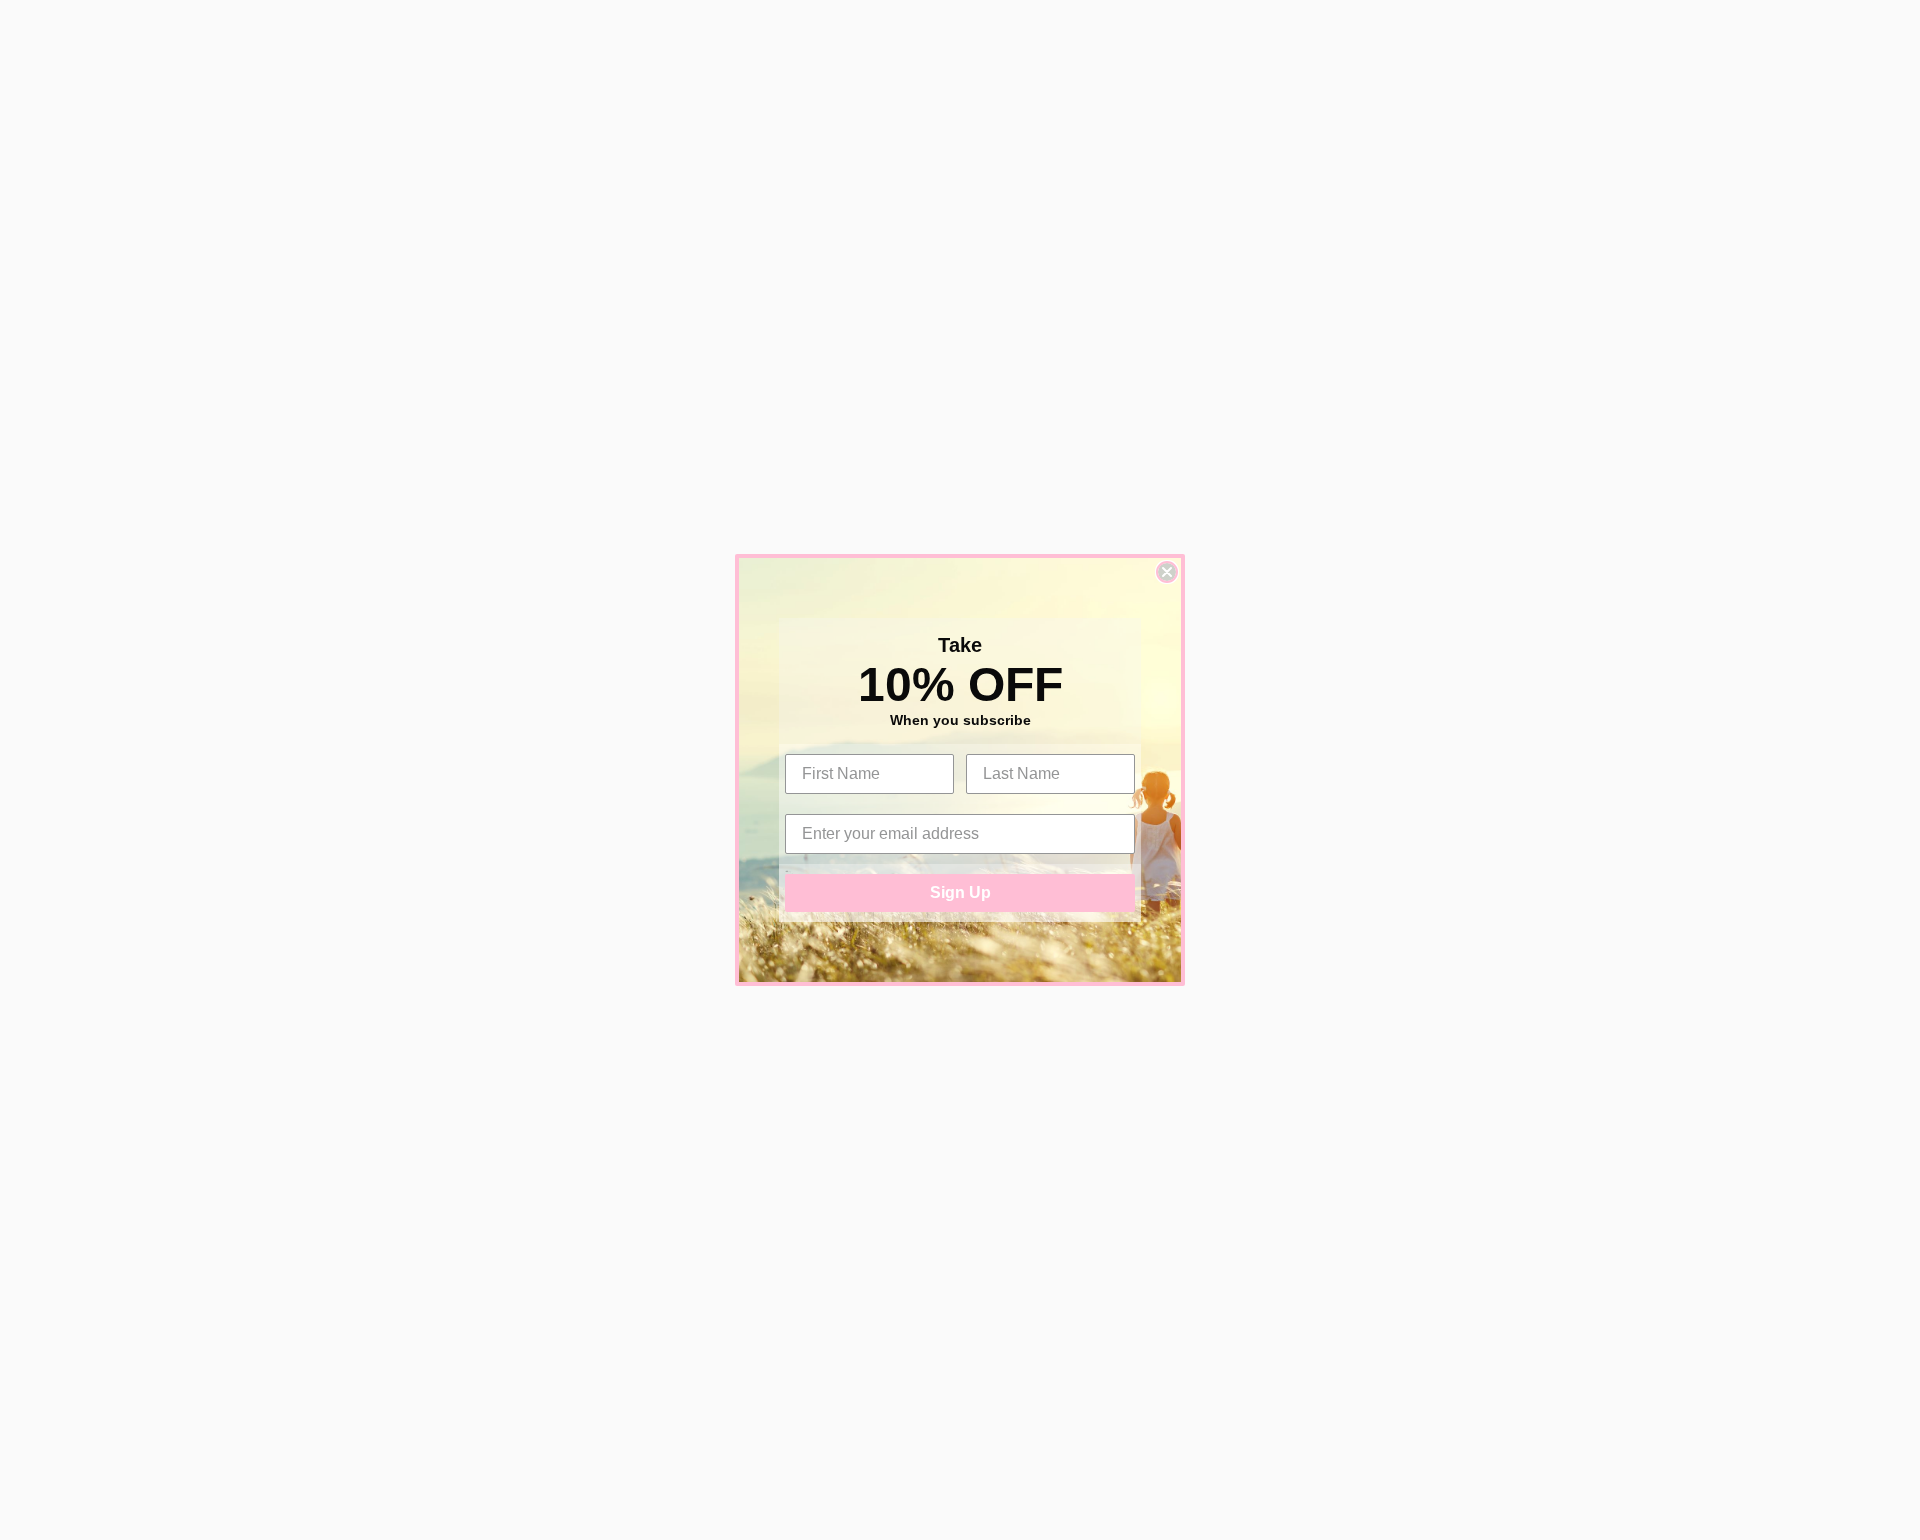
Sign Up (960, 892)
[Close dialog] (1167, 572)
